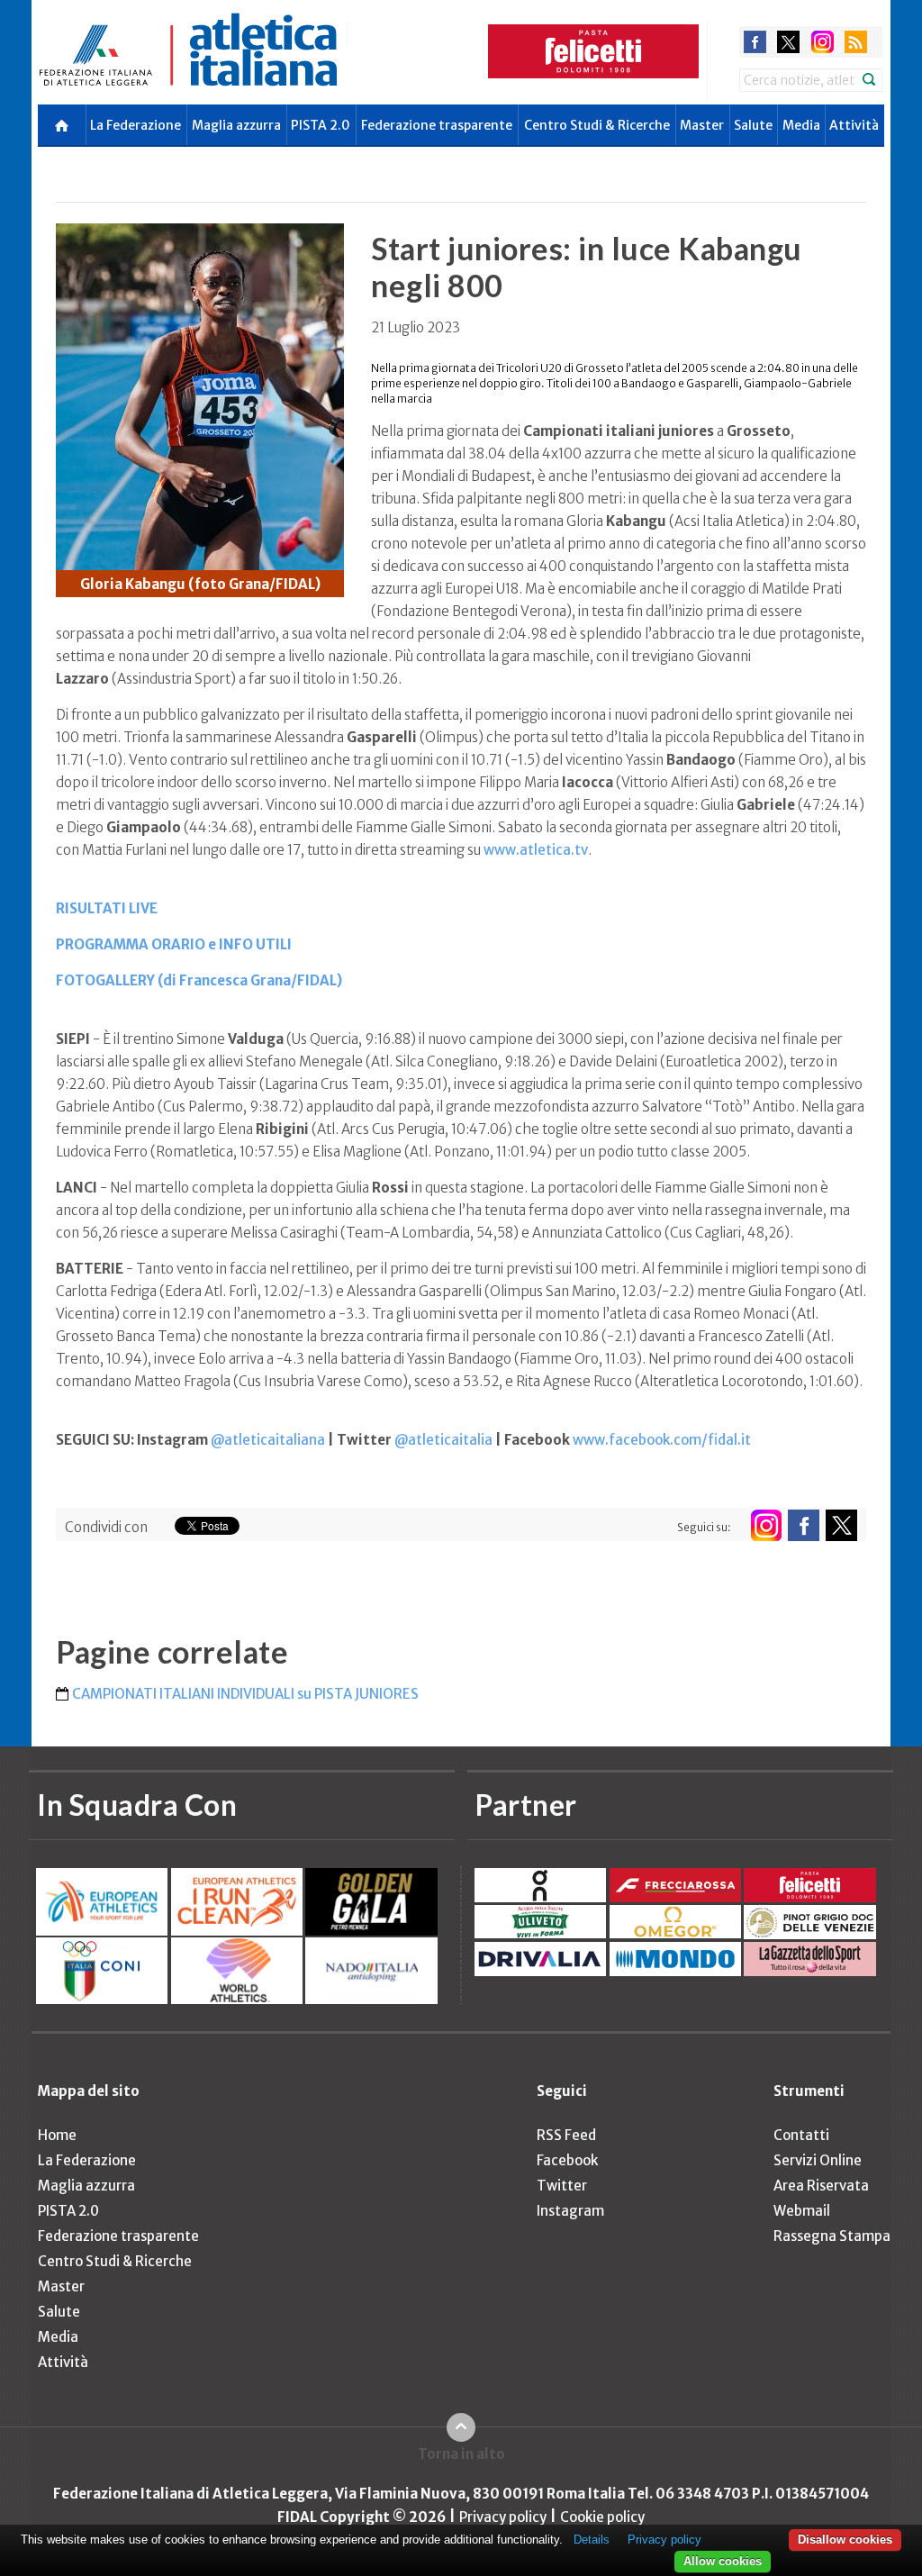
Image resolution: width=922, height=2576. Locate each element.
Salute (753, 125)
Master (702, 125)
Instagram (570, 2211)
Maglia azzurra (236, 125)
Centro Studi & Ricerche (597, 125)
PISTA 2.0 (321, 125)
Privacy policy (503, 2517)
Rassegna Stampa (832, 2236)
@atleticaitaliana (268, 1440)
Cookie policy (602, 2517)
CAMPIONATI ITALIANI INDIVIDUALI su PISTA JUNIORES (245, 1694)
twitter (788, 42)
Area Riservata (821, 2186)
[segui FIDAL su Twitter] (841, 1525)
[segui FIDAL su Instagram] (766, 1525)
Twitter (562, 2186)
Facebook (567, 2160)
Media (801, 125)
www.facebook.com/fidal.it (662, 1440)
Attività (854, 125)
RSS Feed (566, 2135)
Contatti (801, 2135)
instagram (823, 42)
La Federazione (136, 125)
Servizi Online (818, 2160)
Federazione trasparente (437, 125)
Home (57, 2135)
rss (856, 42)
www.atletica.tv (536, 850)
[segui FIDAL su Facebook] (804, 1525)
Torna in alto (461, 2454)
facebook (755, 42)
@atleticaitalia (443, 1440)
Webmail (802, 2211)
